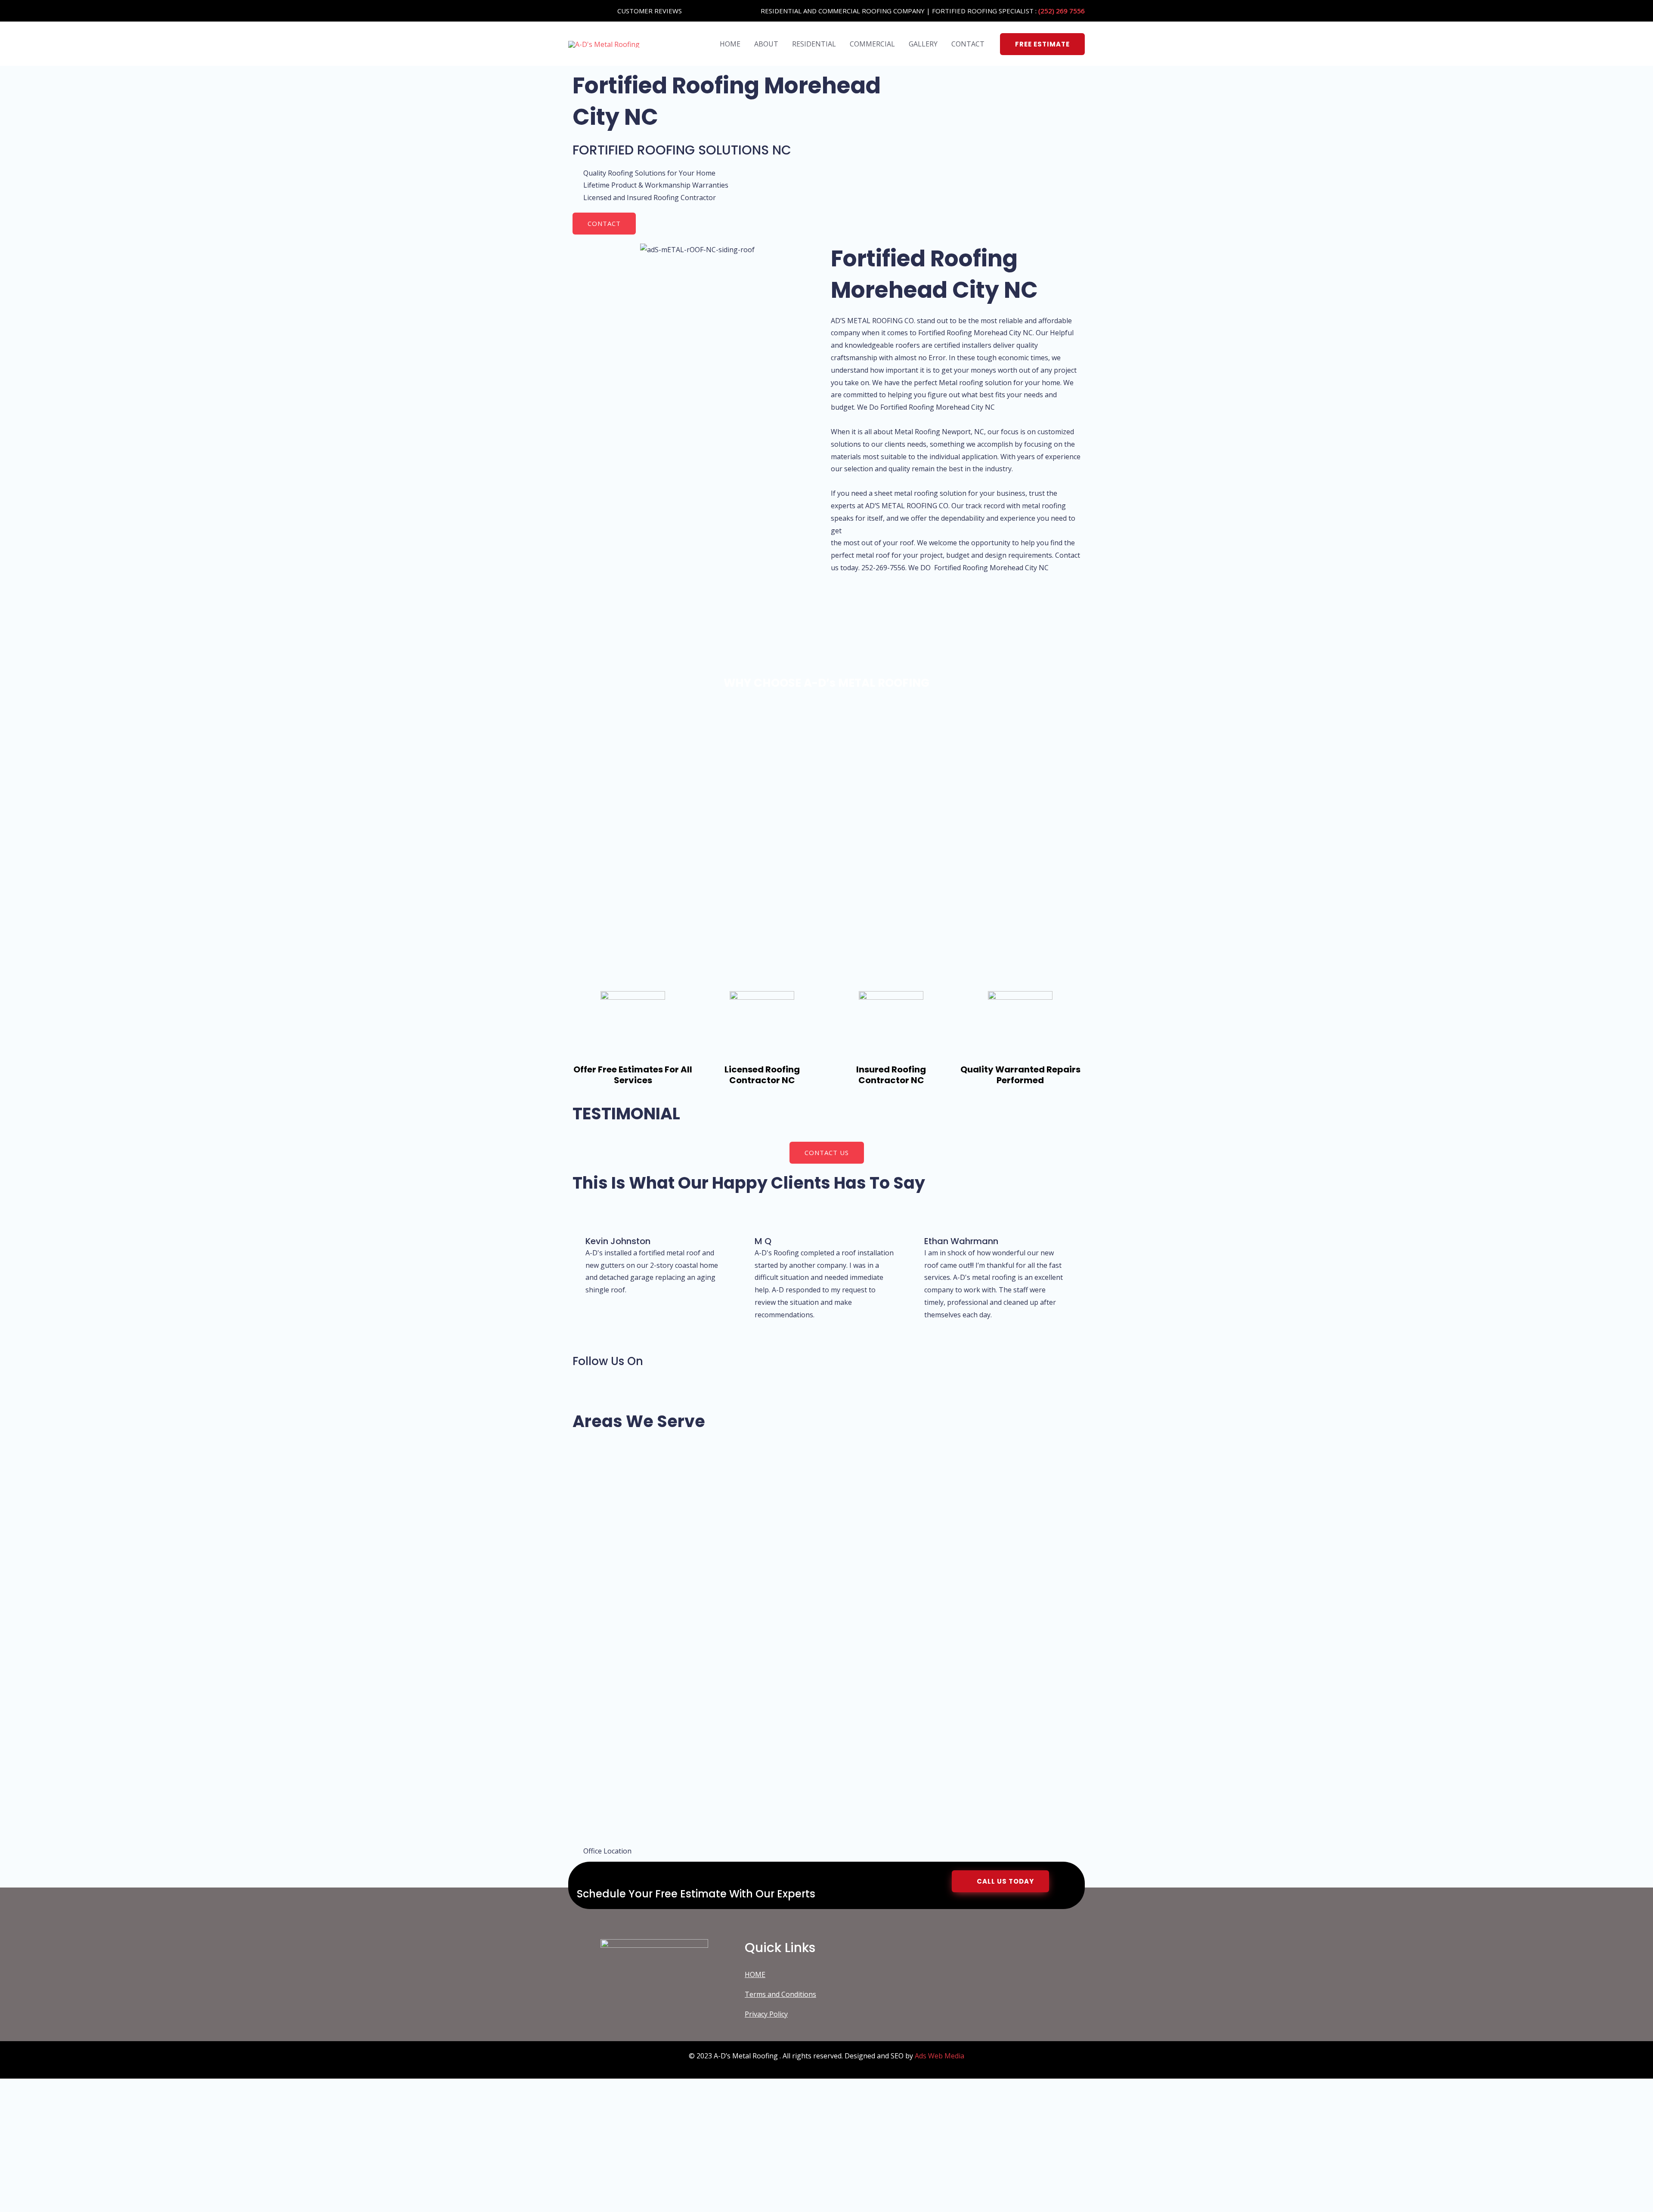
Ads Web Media (939, 2056)
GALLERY (923, 44)
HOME (730, 44)
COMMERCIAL (872, 44)
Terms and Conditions (780, 1994)
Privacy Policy (766, 2014)
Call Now (112, 2187)
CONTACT (968, 44)
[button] (1042, 44)
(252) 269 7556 (1062, 11)
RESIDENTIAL (814, 44)
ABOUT (766, 44)
